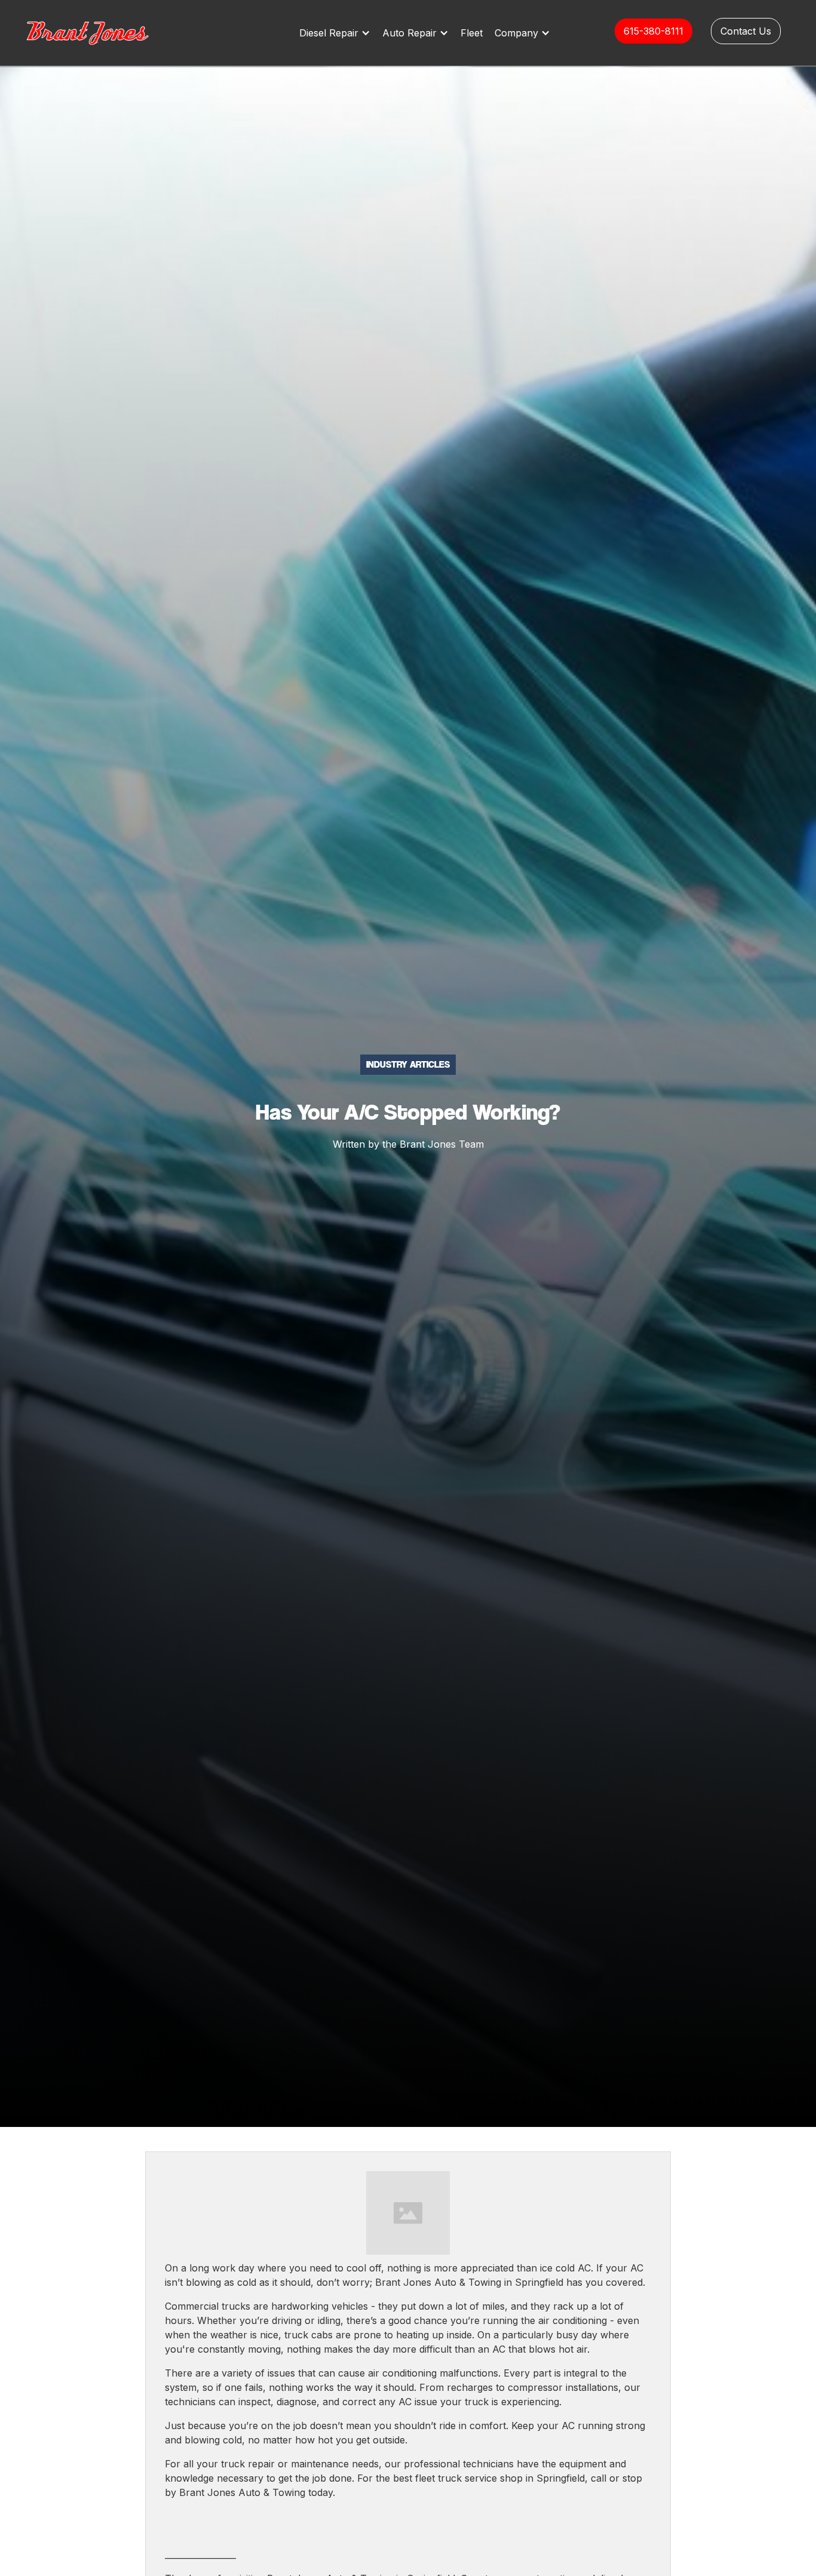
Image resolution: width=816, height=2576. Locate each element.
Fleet (472, 33)
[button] (338, 33)
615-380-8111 (654, 31)
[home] (100, 33)
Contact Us (746, 31)
